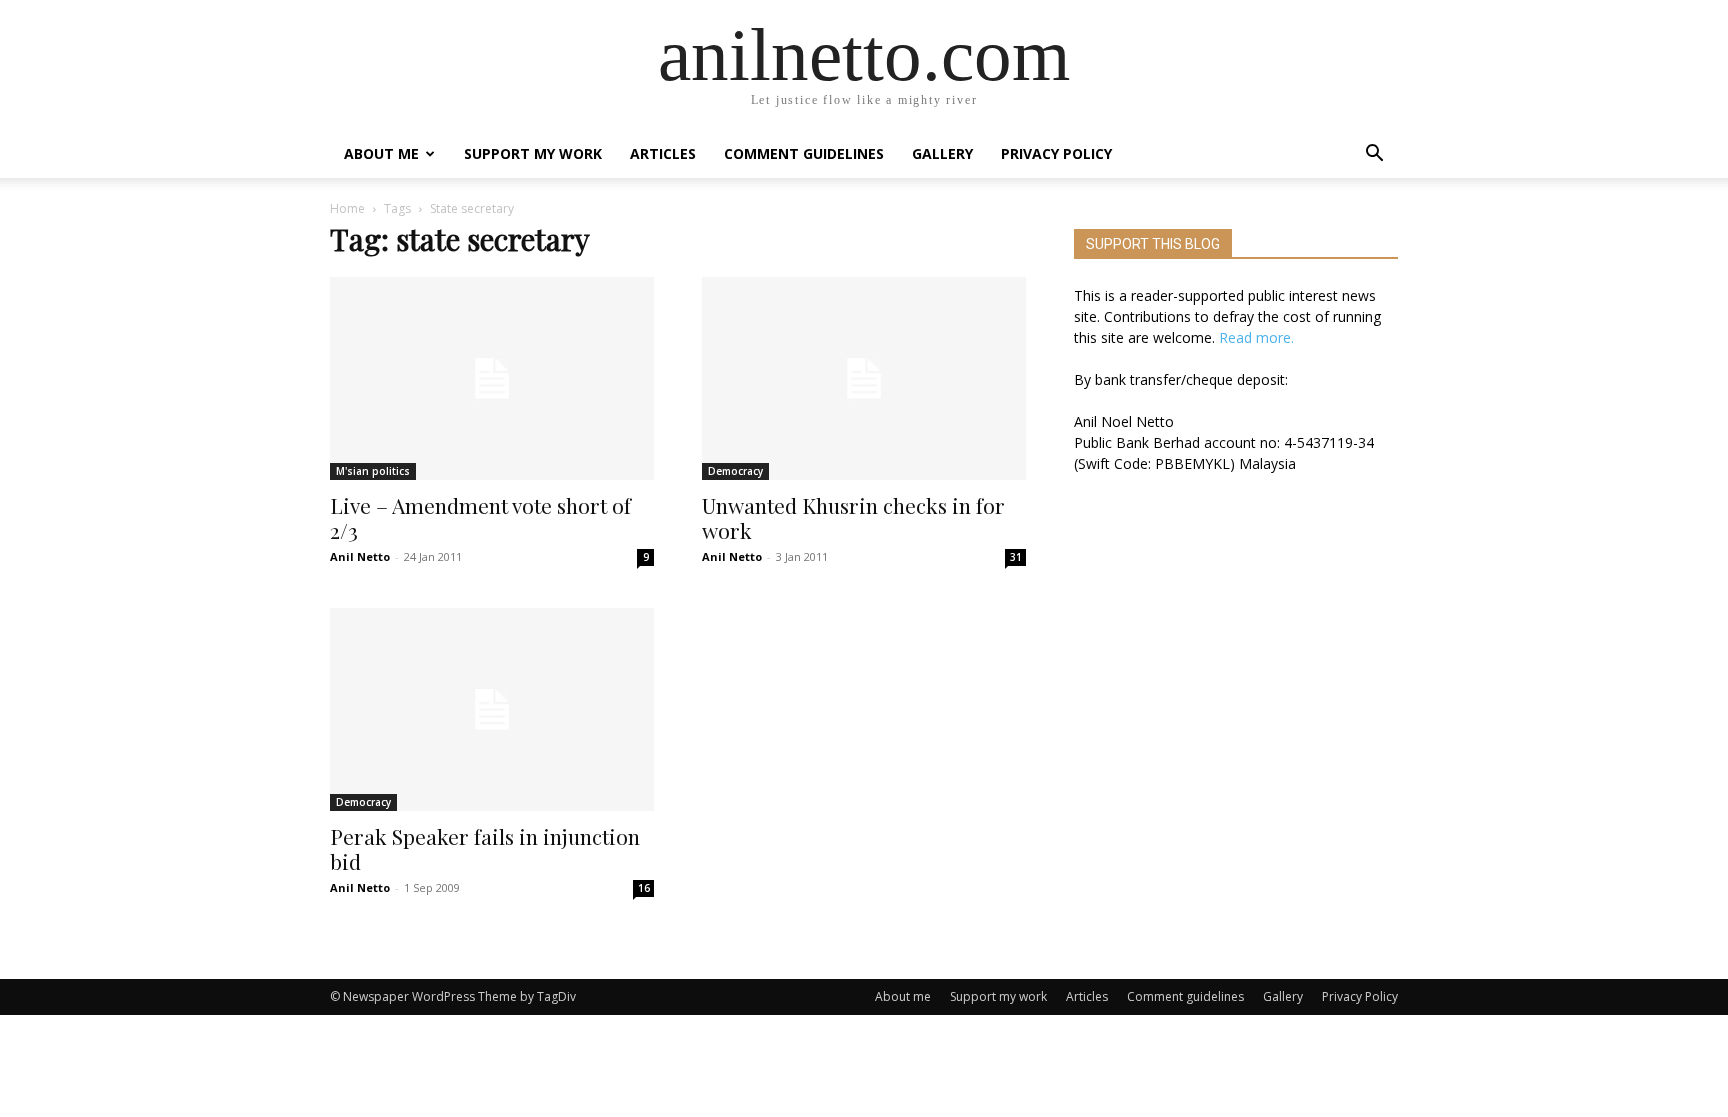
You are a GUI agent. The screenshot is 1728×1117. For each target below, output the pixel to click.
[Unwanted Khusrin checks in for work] (864, 378)
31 (1016, 557)
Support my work (533, 153)
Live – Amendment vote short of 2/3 (480, 517)
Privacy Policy (1056, 153)
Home (347, 208)
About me (381, 153)
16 (644, 888)
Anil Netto (360, 556)
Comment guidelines (804, 153)
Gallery (942, 153)
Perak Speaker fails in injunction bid (485, 848)
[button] (1374, 155)
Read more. (1256, 337)
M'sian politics (373, 471)
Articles (663, 153)
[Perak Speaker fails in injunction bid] (492, 709)
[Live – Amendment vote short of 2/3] (492, 378)
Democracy (735, 471)
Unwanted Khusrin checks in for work (853, 517)
